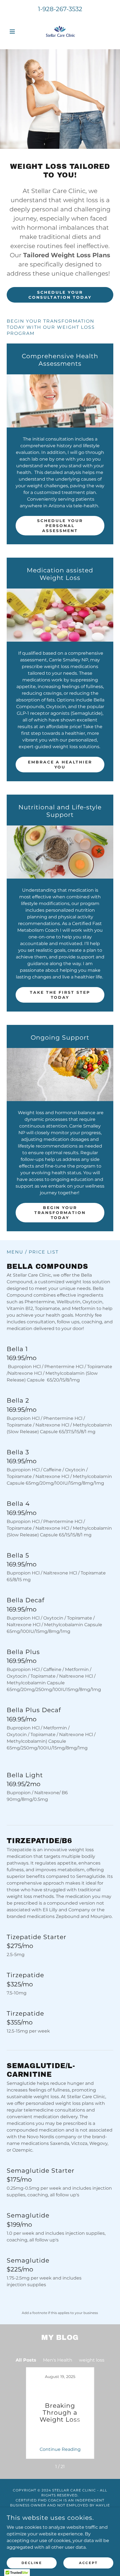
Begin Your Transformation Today (60, 1213)
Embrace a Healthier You (60, 765)
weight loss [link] (92, 2360)
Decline (32, 2563)
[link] (60, 31)
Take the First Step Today (60, 995)
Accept (88, 2563)
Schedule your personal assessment (60, 526)
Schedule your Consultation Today (60, 295)
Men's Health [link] (58, 2360)
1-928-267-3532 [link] (60, 9)
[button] (15, 31)
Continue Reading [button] (60, 2449)
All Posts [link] (26, 2360)
